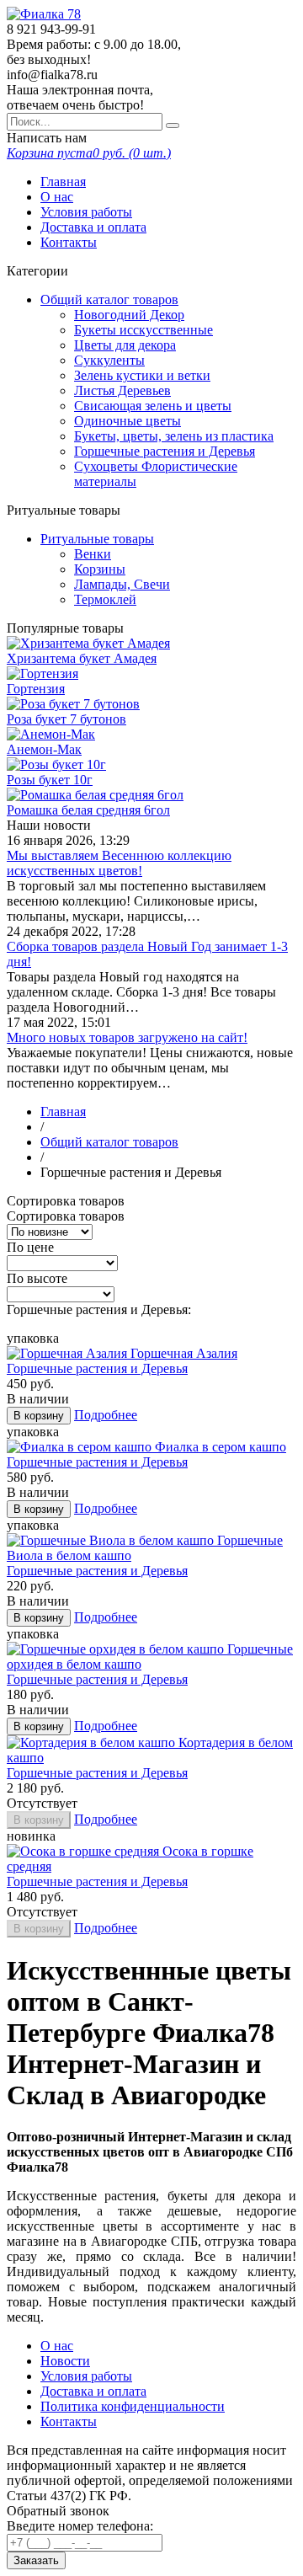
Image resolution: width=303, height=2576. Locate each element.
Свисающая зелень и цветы (153, 406)
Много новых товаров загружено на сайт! (127, 1037)
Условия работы (86, 212)
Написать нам (47, 138)
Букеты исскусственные (144, 330)
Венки (93, 554)
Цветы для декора (125, 345)
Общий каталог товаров (109, 299)
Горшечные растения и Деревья (165, 451)
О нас (57, 197)
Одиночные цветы (128, 421)
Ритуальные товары (97, 539)
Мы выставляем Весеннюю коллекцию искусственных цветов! (119, 863)
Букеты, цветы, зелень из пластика (174, 436)
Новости (65, 2361)
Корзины (100, 569)
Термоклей (105, 599)
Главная (63, 182)
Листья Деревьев (122, 390)
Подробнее (106, 1415)
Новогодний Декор (129, 315)
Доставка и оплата (93, 227)
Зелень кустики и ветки (142, 375)
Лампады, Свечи (122, 584)
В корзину (39, 1416)
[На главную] (44, 14)
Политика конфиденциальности (133, 2406)
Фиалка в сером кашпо (221, 1447)
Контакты (69, 242)
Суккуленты (109, 360)
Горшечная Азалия (184, 1353)
